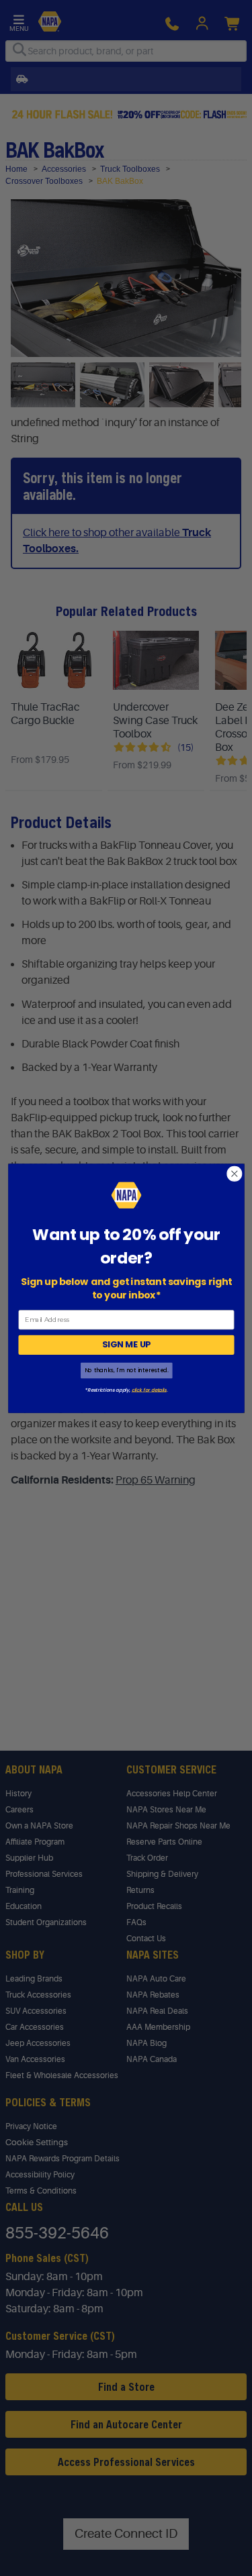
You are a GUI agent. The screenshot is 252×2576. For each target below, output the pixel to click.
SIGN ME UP (126, 1345)
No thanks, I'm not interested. (126, 1370)
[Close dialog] (234, 1173)
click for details (149, 1389)
